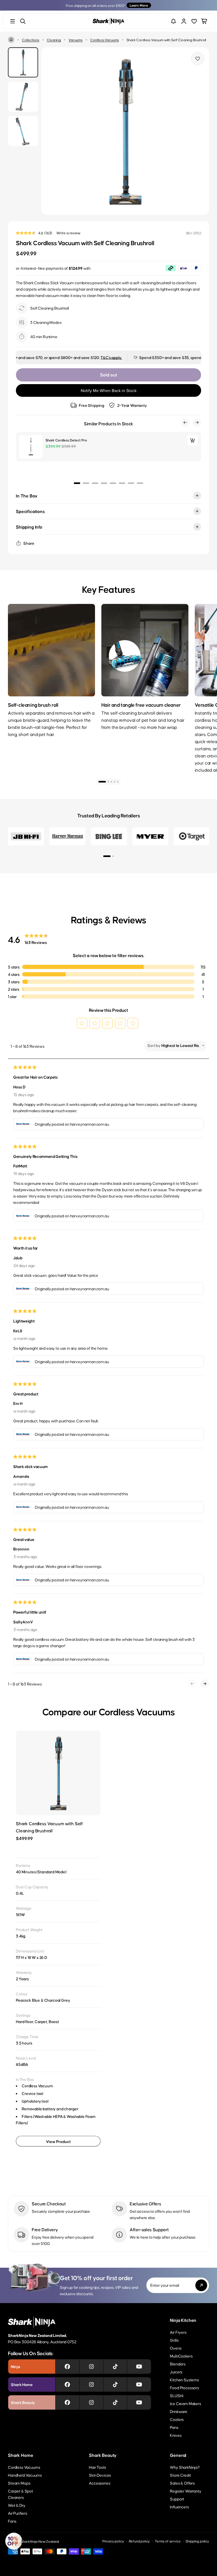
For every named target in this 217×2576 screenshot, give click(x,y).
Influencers (179, 2507)
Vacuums (76, 40)
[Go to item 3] (111, 782)
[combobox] (181, 1045)
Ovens (176, 2348)
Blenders (178, 2364)
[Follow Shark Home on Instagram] (91, 2384)
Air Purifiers (18, 2513)
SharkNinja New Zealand (40, 2541)
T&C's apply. (76, 357)
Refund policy (139, 2541)
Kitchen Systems (184, 2380)
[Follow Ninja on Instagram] (91, 2367)
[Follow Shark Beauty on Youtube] (139, 2402)
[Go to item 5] (118, 782)
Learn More (139, 5)
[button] (82, 1023)
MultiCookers (181, 2356)
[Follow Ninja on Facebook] (67, 2367)
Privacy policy (113, 2541)
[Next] (199, 676)
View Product (58, 2141)
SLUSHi (177, 2395)
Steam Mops (19, 2483)
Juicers (176, 2372)
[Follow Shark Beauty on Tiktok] (115, 2402)
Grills (174, 2340)
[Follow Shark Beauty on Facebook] (67, 2402)
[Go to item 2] (108, 782)
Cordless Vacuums (105, 40)
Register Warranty (186, 2491)
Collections (31, 40)
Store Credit (180, 2475)
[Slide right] (199, 131)
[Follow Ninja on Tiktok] (115, 2367)
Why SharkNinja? (185, 2467)
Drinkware (179, 2411)
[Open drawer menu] (13, 21)
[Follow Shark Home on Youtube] (139, 2384)
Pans (174, 2427)
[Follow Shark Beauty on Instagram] (91, 2402)
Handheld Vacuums (25, 2475)
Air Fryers (178, 2332)
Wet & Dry (17, 2505)
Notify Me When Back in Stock (109, 391)
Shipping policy (197, 2541)
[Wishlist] (194, 21)
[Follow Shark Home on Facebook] (67, 2384)
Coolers (177, 2419)
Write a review (68, 233)
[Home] (11, 40)
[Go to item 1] (102, 782)
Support (177, 2499)
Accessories (100, 2483)
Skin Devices (100, 2475)
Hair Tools (97, 2467)
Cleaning (54, 40)
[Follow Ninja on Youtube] (139, 2367)
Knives (176, 2435)
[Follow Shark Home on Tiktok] (115, 2384)
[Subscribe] (201, 2285)
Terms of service (168, 2541)
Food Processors (184, 2388)
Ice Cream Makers (185, 2403)
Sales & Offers (182, 2483)
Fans (12, 2521)
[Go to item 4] (115, 782)
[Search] (23, 21)
